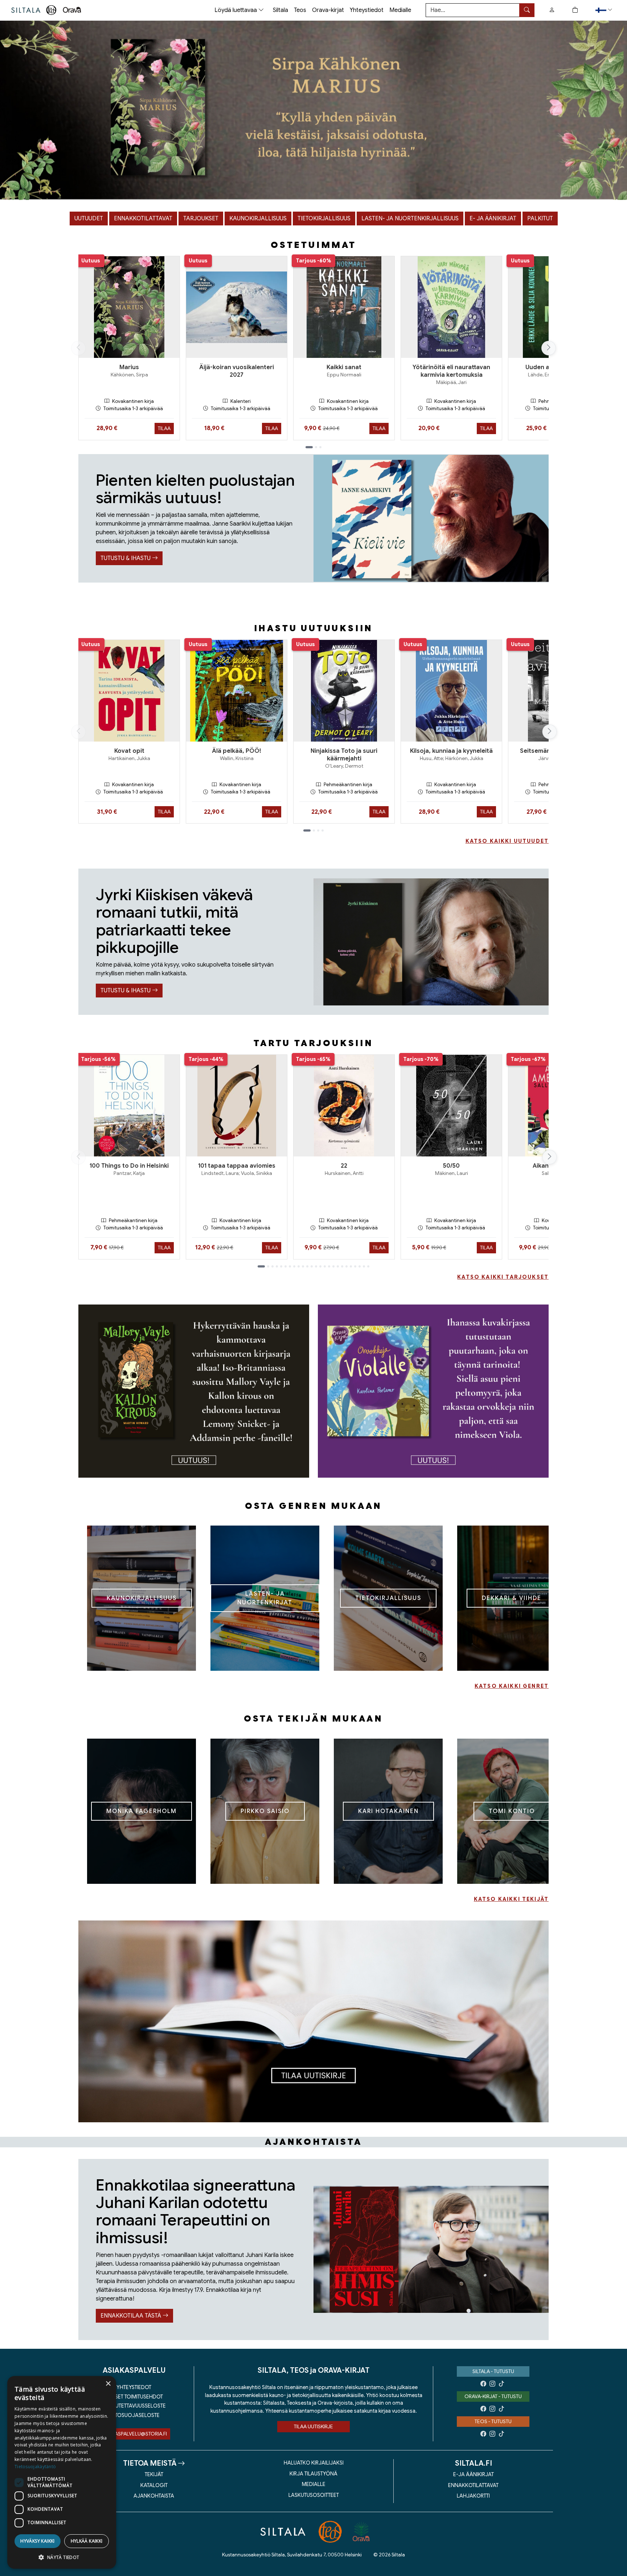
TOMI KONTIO (512, 1811)
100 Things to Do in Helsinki (129, 1166)
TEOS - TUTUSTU (493, 2421)
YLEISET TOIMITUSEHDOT (134, 2397)
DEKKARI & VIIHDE (512, 1598)
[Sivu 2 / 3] (316, 447)
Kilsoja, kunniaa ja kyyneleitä (451, 751)
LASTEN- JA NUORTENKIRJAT (265, 1598)
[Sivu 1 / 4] (307, 830)
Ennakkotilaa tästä (132, 2316)
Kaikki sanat (344, 367)
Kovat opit (129, 751)
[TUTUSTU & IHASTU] (431, 518)
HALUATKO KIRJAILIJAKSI (314, 2463)
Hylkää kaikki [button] (87, 2541)
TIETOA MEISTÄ (150, 2463)
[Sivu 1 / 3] (309, 447)
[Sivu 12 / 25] (312, 1266)
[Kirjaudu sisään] (552, 10)
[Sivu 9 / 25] (299, 1266)
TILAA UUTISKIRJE (313, 2426)
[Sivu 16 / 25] (329, 1266)
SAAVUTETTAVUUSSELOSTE (134, 2406)
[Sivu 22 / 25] (355, 1266)
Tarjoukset (201, 219)
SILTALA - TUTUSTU (493, 2371)
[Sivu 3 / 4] (318, 830)
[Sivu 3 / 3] (320, 447)
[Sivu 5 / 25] (281, 1266)
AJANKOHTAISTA (154, 2496)
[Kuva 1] (313, 110)
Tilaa (164, 428)
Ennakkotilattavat (143, 219)
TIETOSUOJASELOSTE (134, 2415)
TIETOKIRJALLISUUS (388, 1598)
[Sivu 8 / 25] (294, 1266)
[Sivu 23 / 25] (360, 1266)
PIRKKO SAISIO (265, 1811)
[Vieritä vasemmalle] (78, 348)
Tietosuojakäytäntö (35, 2467)
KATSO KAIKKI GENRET (512, 1686)
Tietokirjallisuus (324, 219)
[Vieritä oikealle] (549, 348)
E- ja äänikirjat (493, 219)
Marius (129, 367)
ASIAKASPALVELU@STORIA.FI (134, 2434)
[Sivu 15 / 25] (325, 1266)
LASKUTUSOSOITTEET (314, 2495)
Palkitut (540, 219)
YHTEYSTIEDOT (134, 2387)
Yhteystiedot (367, 10)
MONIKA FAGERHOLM (142, 1811)
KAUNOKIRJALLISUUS (142, 1598)
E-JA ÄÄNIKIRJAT (474, 2474)
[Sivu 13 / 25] (316, 1266)
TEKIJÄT (154, 2474)
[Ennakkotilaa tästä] (431, 2249)
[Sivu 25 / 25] (368, 1266)
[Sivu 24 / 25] (364, 1266)
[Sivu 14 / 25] (320, 1266)
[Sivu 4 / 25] (277, 1266)
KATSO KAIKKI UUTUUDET (507, 841)
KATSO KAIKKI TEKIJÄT (511, 1899)
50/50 (451, 1166)
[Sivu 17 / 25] (333, 1266)
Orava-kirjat (328, 10)
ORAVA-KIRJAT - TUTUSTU (493, 2396)
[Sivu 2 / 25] (268, 1266)
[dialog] (62, 2472)
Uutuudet (89, 219)
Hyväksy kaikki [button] (38, 2541)
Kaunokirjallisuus (258, 219)
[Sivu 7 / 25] (290, 1266)
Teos (300, 10)
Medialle (400, 10)
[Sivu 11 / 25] (307, 1266)
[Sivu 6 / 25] (286, 1266)
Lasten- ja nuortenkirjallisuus (410, 219)
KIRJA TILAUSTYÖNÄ (313, 2474)
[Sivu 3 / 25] (272, 1266)
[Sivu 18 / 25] (338, 1266)
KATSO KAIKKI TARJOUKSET (503, 1277)
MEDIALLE (314, 2484)
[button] (605, 10)
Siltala (280, 10)
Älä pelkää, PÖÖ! (237, 751)
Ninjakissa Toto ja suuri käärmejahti (344, 755)
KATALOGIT (154, 2485)
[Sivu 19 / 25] (342, 1266)
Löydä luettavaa (236, 10)
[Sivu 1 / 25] (261, 1266)
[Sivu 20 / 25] (347, 1266)
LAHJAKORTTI (473, 2496)
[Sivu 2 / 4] (314, 830)
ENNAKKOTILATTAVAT (473, 2485)
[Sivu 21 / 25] (351, 1266)
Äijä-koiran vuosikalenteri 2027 (237, 371)
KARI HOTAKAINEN (388, 1811)
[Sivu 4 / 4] (323, 830)
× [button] (108, 2384)
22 (344, 1166)
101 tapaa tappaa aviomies (237, 1166)
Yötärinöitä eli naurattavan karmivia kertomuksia (451, 371)
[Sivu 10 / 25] (303, 1266)
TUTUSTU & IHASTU (126, 558)
